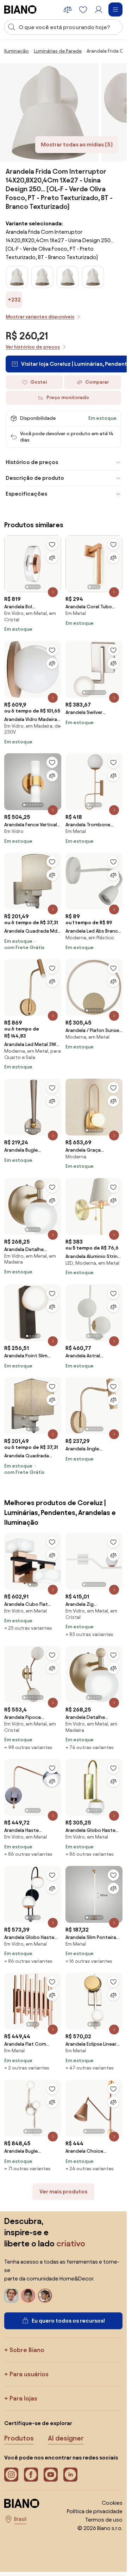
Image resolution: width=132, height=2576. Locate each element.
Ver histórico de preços (33, 347)
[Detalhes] (53, 592)
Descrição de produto (35, 478)
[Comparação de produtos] (68, 9)
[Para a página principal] (20, 9)
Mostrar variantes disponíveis (40, 317)
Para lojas (23, 2398)
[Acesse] (99, 9)
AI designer (66, 2438)
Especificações (26, 494)
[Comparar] (52, 558)
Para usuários (29, 2374)
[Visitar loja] (49, 112)
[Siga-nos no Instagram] (11, 2475)
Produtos (19, 2438)
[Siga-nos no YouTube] (51, 2475)
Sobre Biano (27, 2350)
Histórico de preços (32, 462)
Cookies (112, 2503)
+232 (14, 300)
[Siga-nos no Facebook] (31, 2475)
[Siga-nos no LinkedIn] (70, 2475)
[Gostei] (52, 544)
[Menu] (115, 9)
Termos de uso (104, 2520)
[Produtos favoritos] (83, 9)
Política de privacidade (95, 2511)
